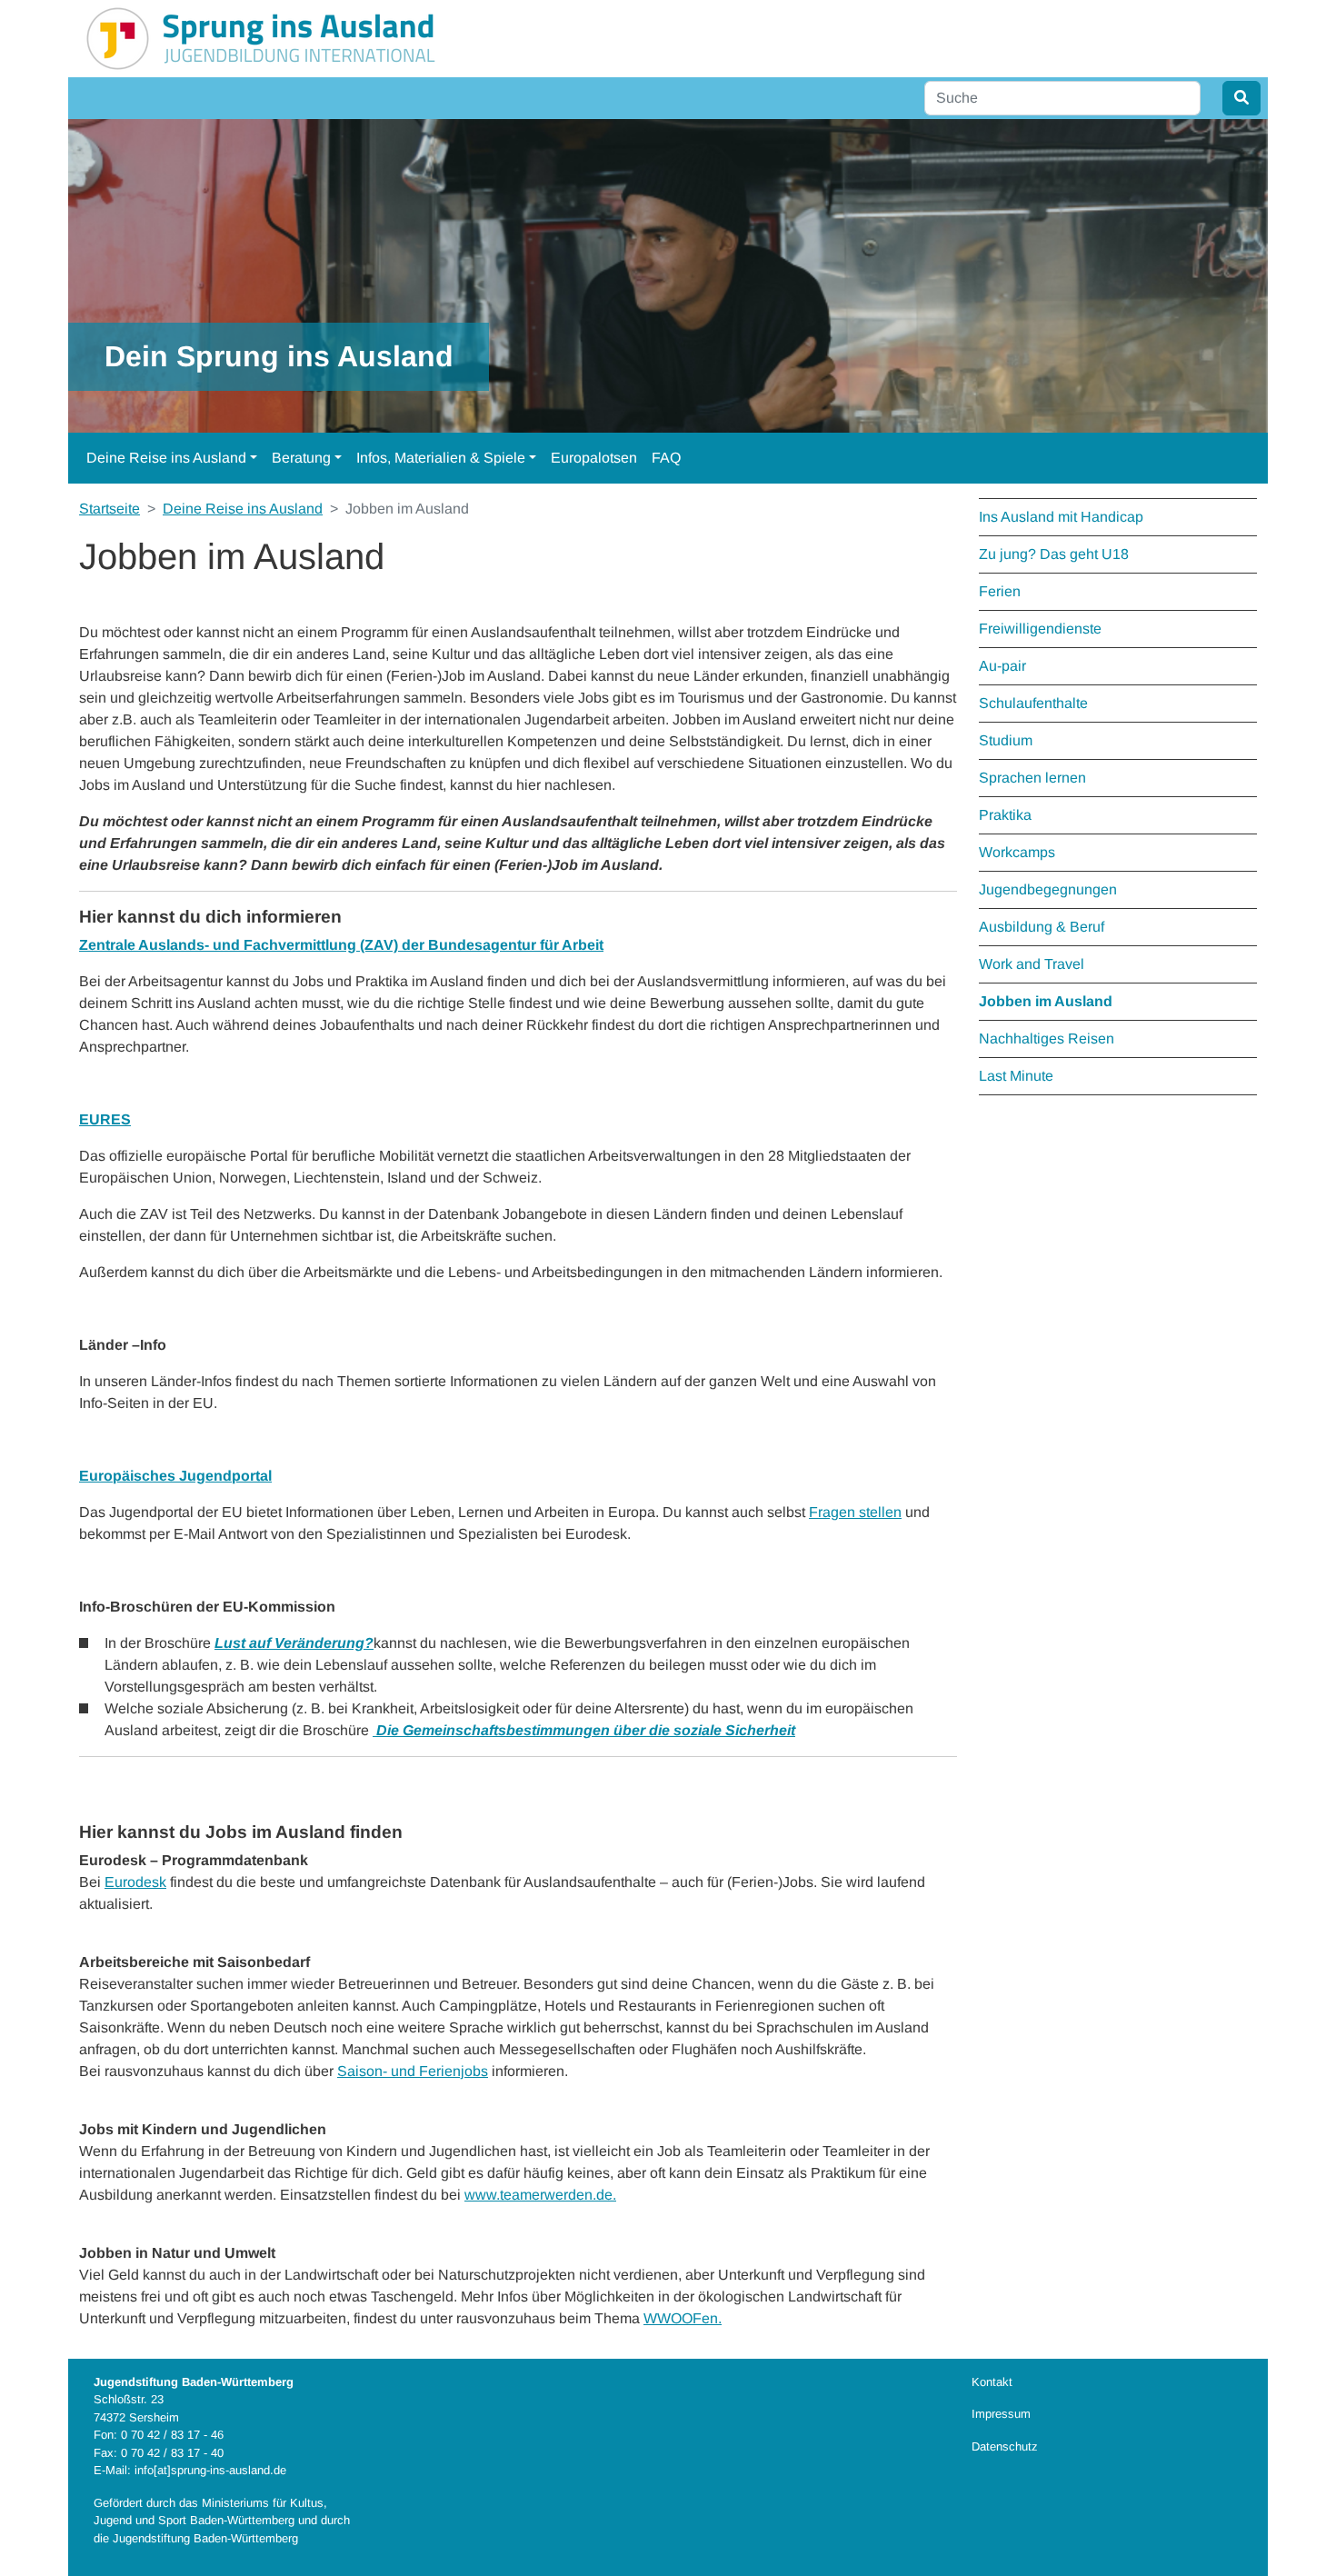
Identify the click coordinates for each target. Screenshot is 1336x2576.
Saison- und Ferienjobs (413, 2071)
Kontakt (992, 2382)
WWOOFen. (683, 2318)
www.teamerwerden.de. (540, 2195)
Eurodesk (135, 1882)
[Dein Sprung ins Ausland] (261, 38)
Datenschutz (1005, 2446)
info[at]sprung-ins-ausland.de (210, 2470)
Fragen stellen (855, 1512)
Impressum (1001, 2414)
